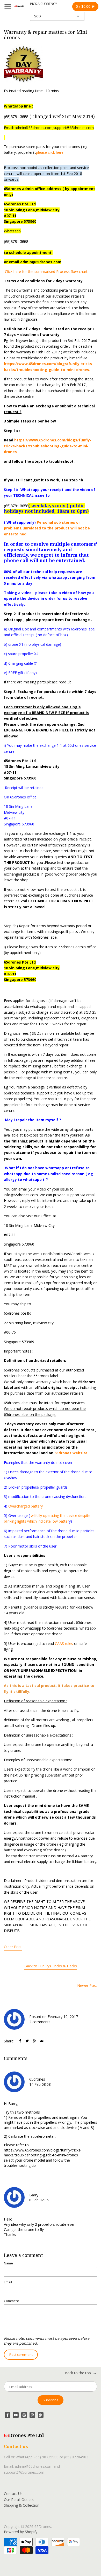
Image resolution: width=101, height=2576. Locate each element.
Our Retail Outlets (19, 2500)
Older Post (13, 1947)
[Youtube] (16, 2415)
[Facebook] (8, 2415)
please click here (50, 152)
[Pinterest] (32, 2415)
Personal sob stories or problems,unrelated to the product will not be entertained (47, 528)
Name (8, 2263)
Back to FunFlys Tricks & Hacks (51, 1966)
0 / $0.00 (84, 6)
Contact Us (13, 2494)
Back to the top (78, 2373)
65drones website (71, 1453)
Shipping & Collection (22, 2505)
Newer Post (87, 1985)
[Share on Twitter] (27, 2041)
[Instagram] (24, 2415)
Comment (11, 2301)
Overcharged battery (26, 1506)
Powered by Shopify (21, 2532)
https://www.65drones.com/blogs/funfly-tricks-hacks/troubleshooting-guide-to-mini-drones (48, 446)
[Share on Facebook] (20, 2041)
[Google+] (41, 2415)
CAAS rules (64, 1643)
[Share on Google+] (34, 2041)
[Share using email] (42, 2041)
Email (8, 2282)
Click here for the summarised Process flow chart (46, 271)
